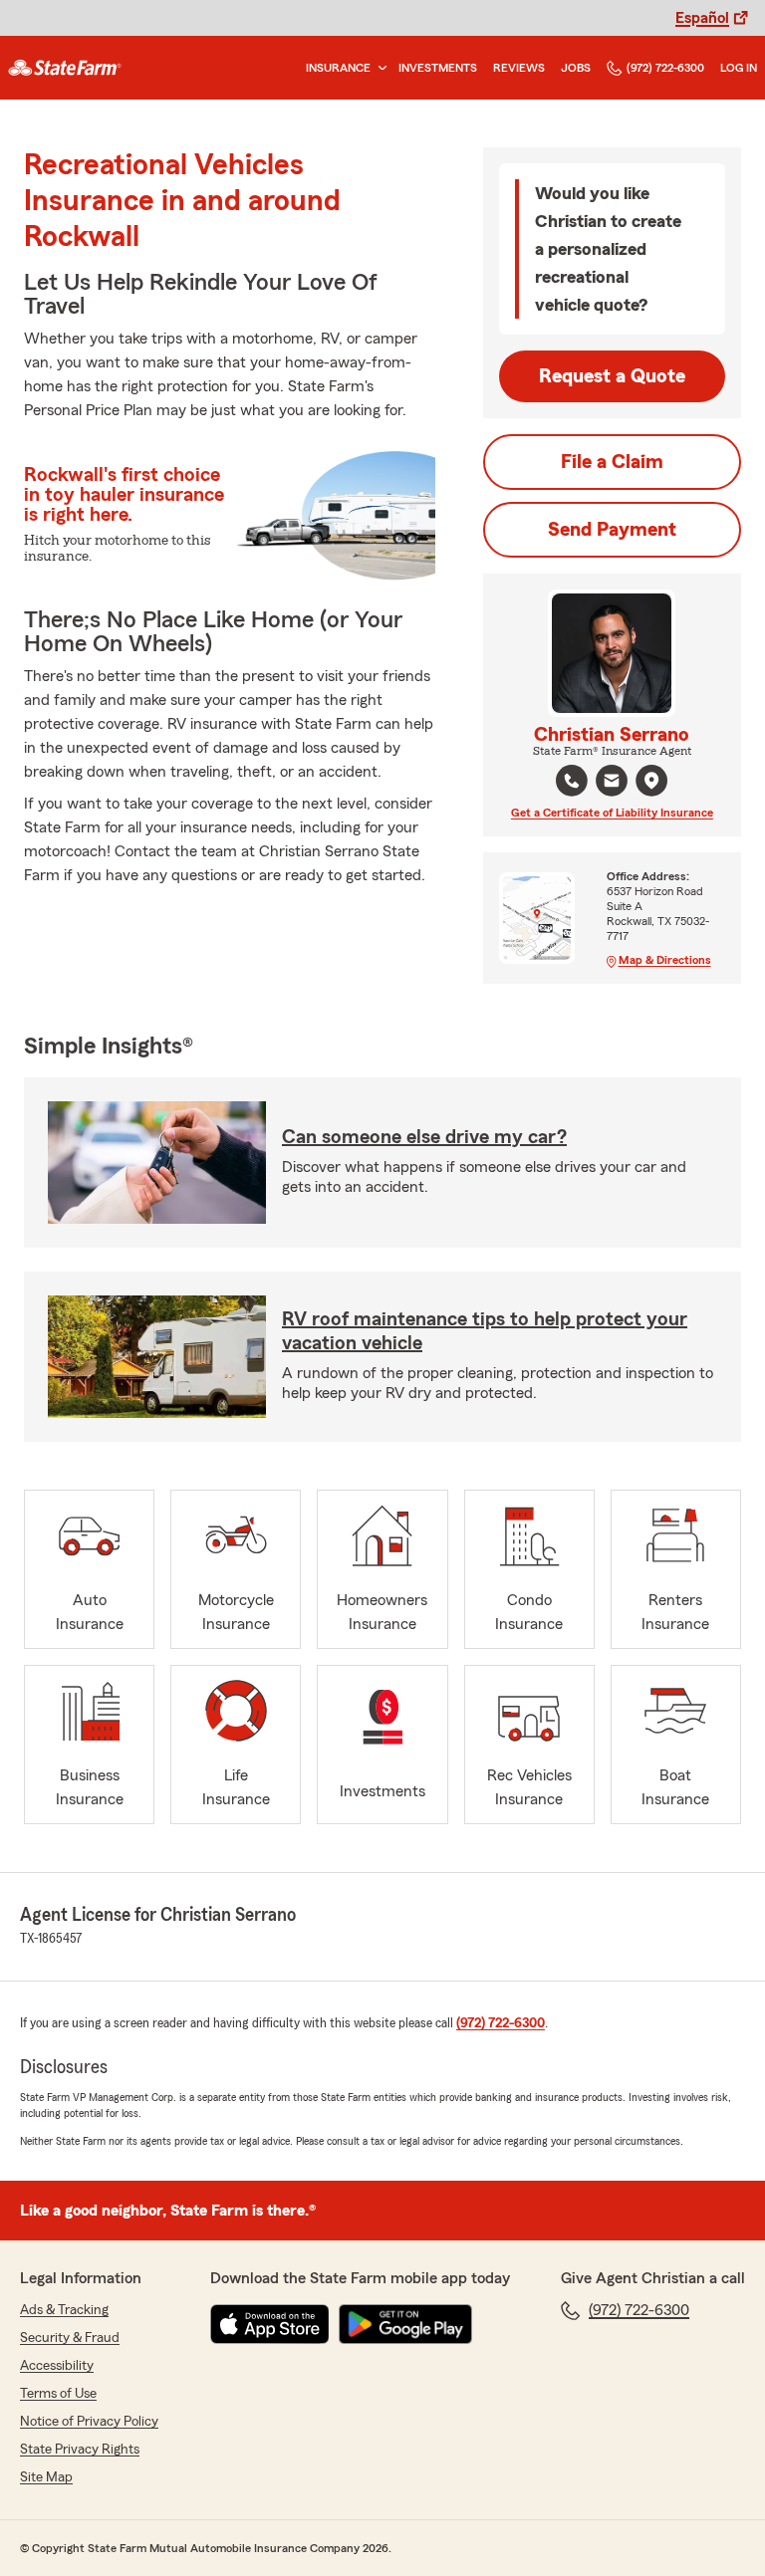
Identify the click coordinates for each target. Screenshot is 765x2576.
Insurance (338, 68)
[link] (65, 68)
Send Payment (612, 530)
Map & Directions (665, 960)
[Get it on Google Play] (405, 2324)
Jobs (576, 68)
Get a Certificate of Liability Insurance (612, 813)
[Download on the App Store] (270, 2324)
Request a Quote (612, 376)
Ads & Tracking (64, 2310)
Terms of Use (58, 2394)
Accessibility (57, 2366)
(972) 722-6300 (665, 68)
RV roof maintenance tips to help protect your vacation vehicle (485, 1331)
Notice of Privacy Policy (89, 2422)
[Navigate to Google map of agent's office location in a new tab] (651, 781)
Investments (438, 68)
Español (702, 18)
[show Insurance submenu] (379, 68)
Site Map (46, 2477)
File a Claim (612, 462)
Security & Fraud (70, 2338)
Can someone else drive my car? (424, 1137)
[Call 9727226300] (572, 781)
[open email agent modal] (612, 783)
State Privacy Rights (80, 2450)
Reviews (519, 68)
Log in (739, 68)
